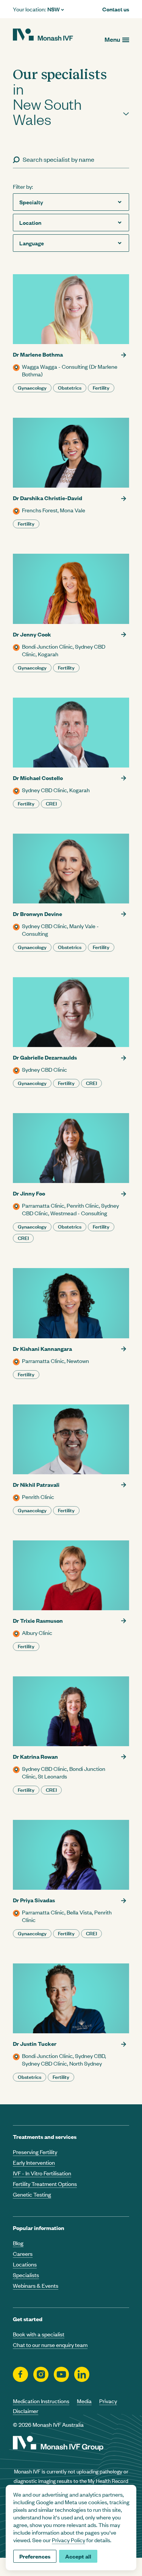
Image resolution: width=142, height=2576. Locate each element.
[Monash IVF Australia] (43, 35)
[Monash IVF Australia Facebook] (20, 2374)
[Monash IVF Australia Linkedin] (82, 2374)
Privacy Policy (69, 2540)
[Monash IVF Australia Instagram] (41, 2374)
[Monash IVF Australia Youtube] (61, 2374)
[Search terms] (16, 159)
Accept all (78, 2556)
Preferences (35, 2556)
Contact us (116, 9)
